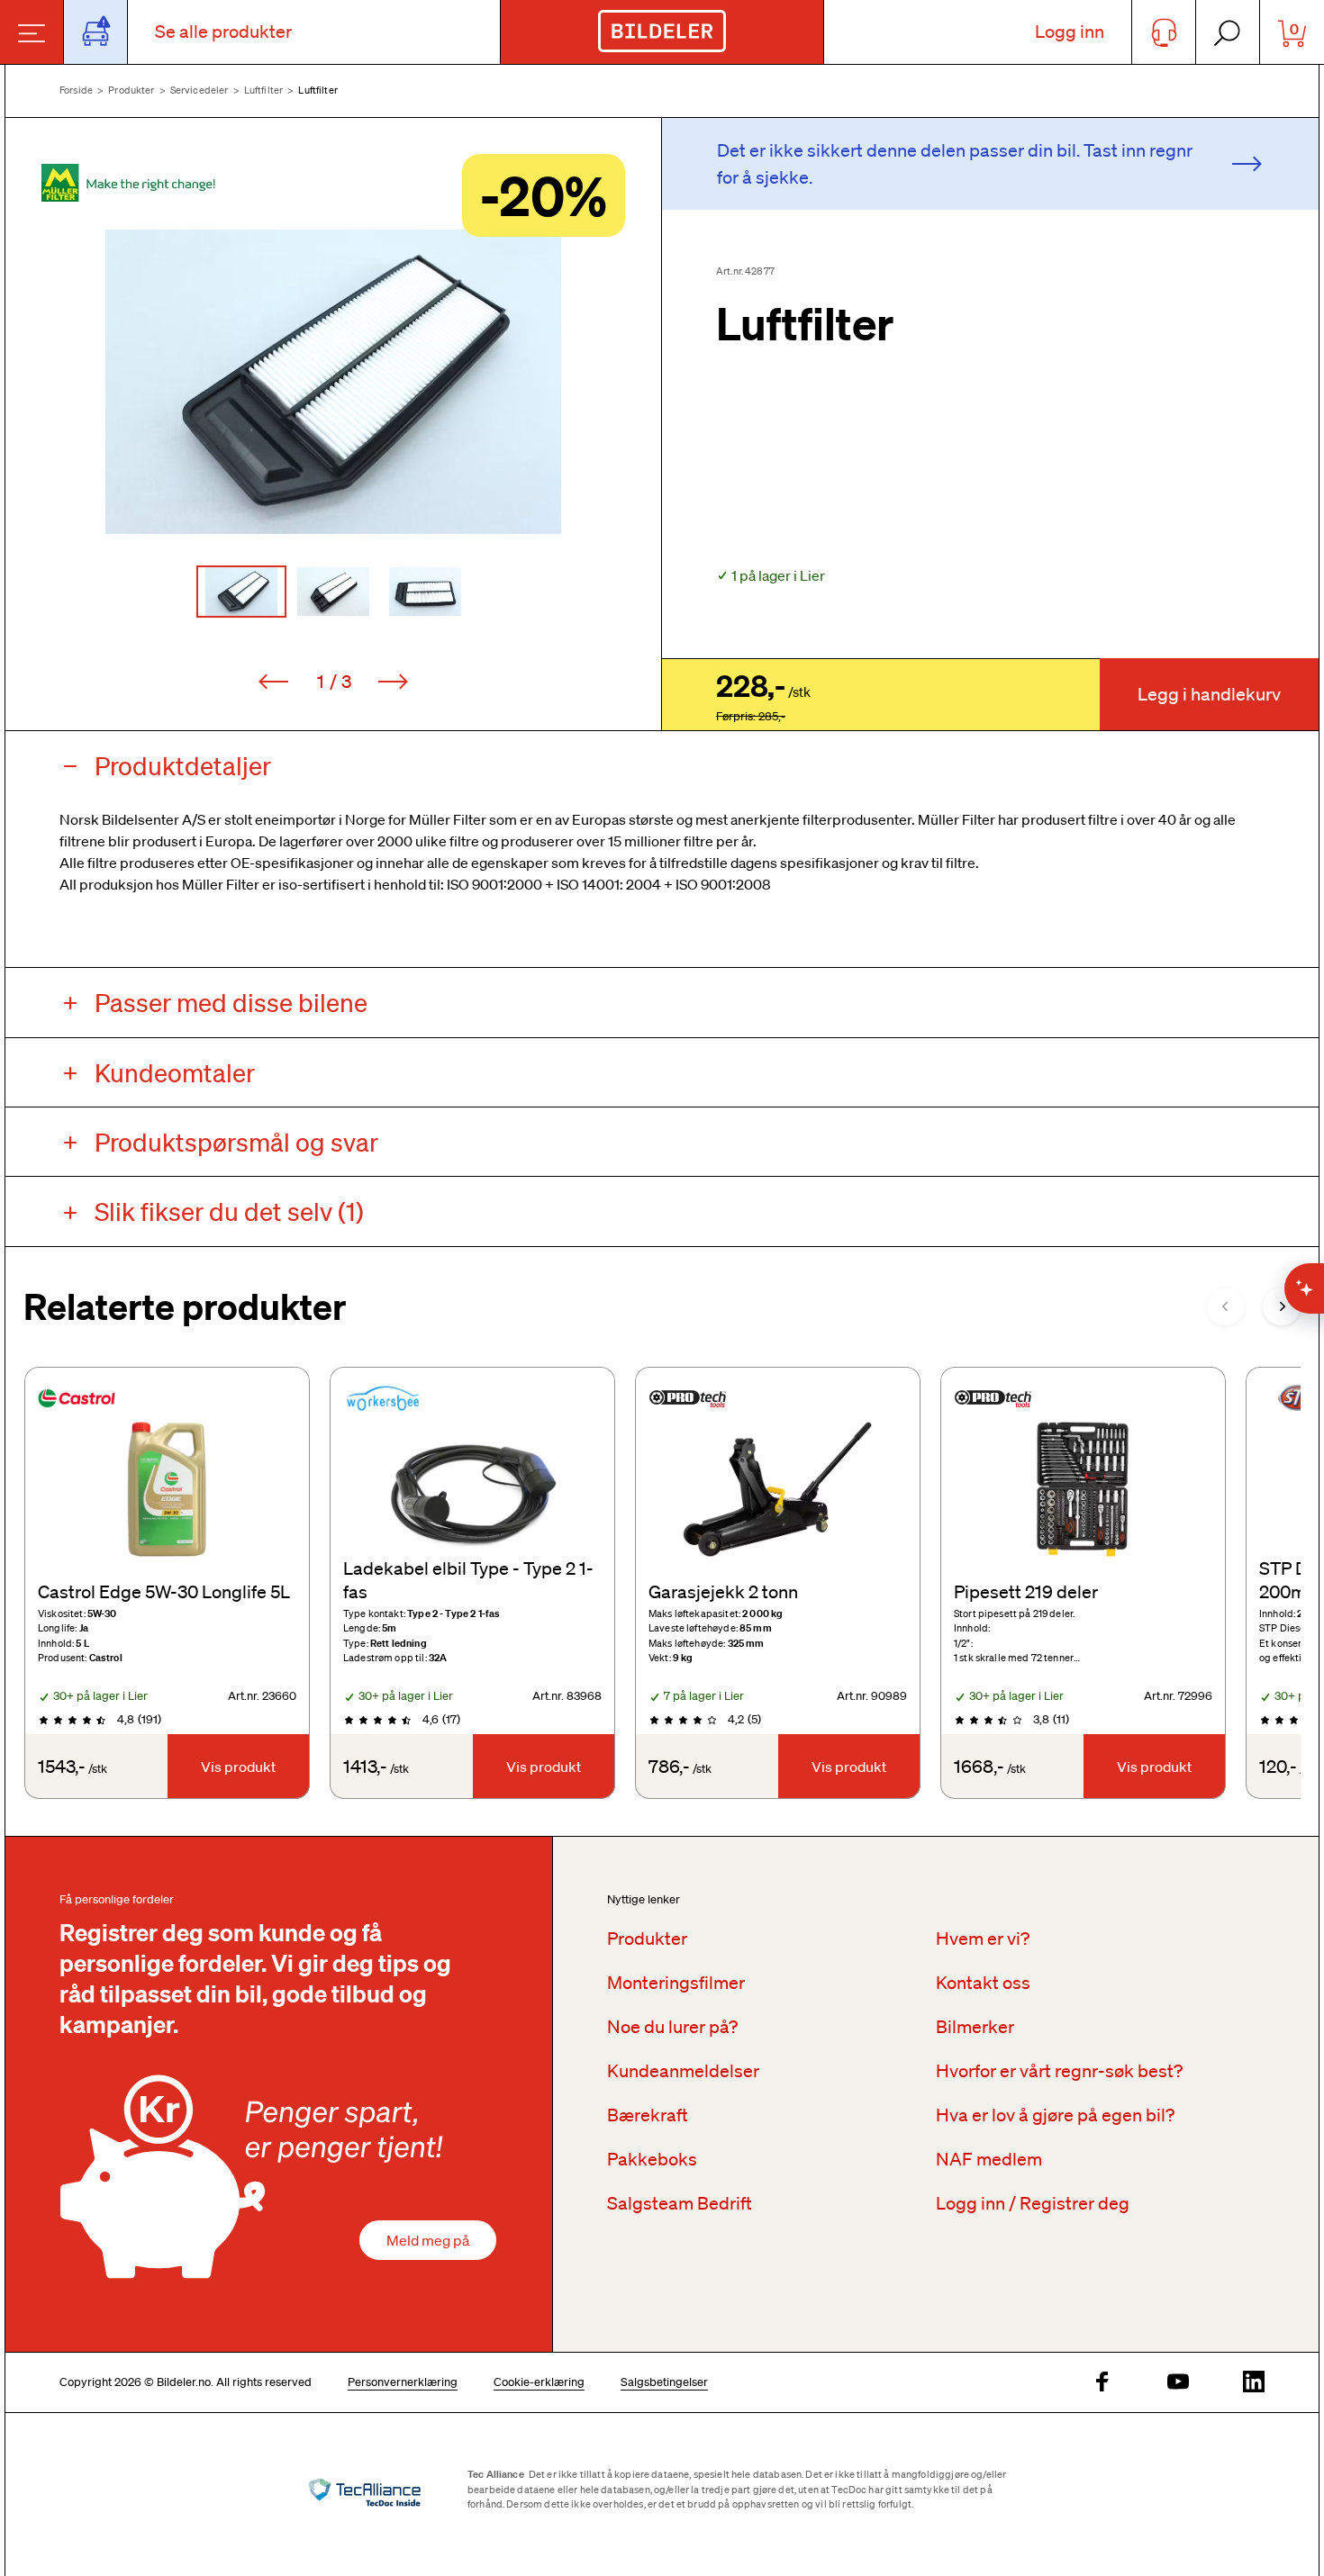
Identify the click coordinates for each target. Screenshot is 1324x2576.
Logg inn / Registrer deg (1033, 2203)
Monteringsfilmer (676, 1983)
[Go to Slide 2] (333, 592)
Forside (76, 90)
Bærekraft (648, 2115)
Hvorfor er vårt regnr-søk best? (1059, 2071)
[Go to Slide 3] (425, 592)
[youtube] (1178, 2383)
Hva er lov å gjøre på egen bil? (1055, 2115)
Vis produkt (238, 1767)
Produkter (131, 90)
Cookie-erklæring (539, 2382)
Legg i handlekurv (1209, 694)
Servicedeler (200, 90)
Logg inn (1070, 32)
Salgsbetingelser (664, 2382)
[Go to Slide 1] (241, 592)
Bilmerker (975, 2027)
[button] (333, 382)
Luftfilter (264, 90)
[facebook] (1102, 2383)
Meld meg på (428, 2240)
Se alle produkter (223, 32)
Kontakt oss (983, 1983)
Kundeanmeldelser (683, 2071)
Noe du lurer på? (672, 2027)
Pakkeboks (652, 2159)
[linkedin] (1254, 2383)
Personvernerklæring (403, 2382)
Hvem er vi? (983, 1939)
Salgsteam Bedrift (680, 2203)
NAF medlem (989, 2159)
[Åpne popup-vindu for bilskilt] (96, 32)
